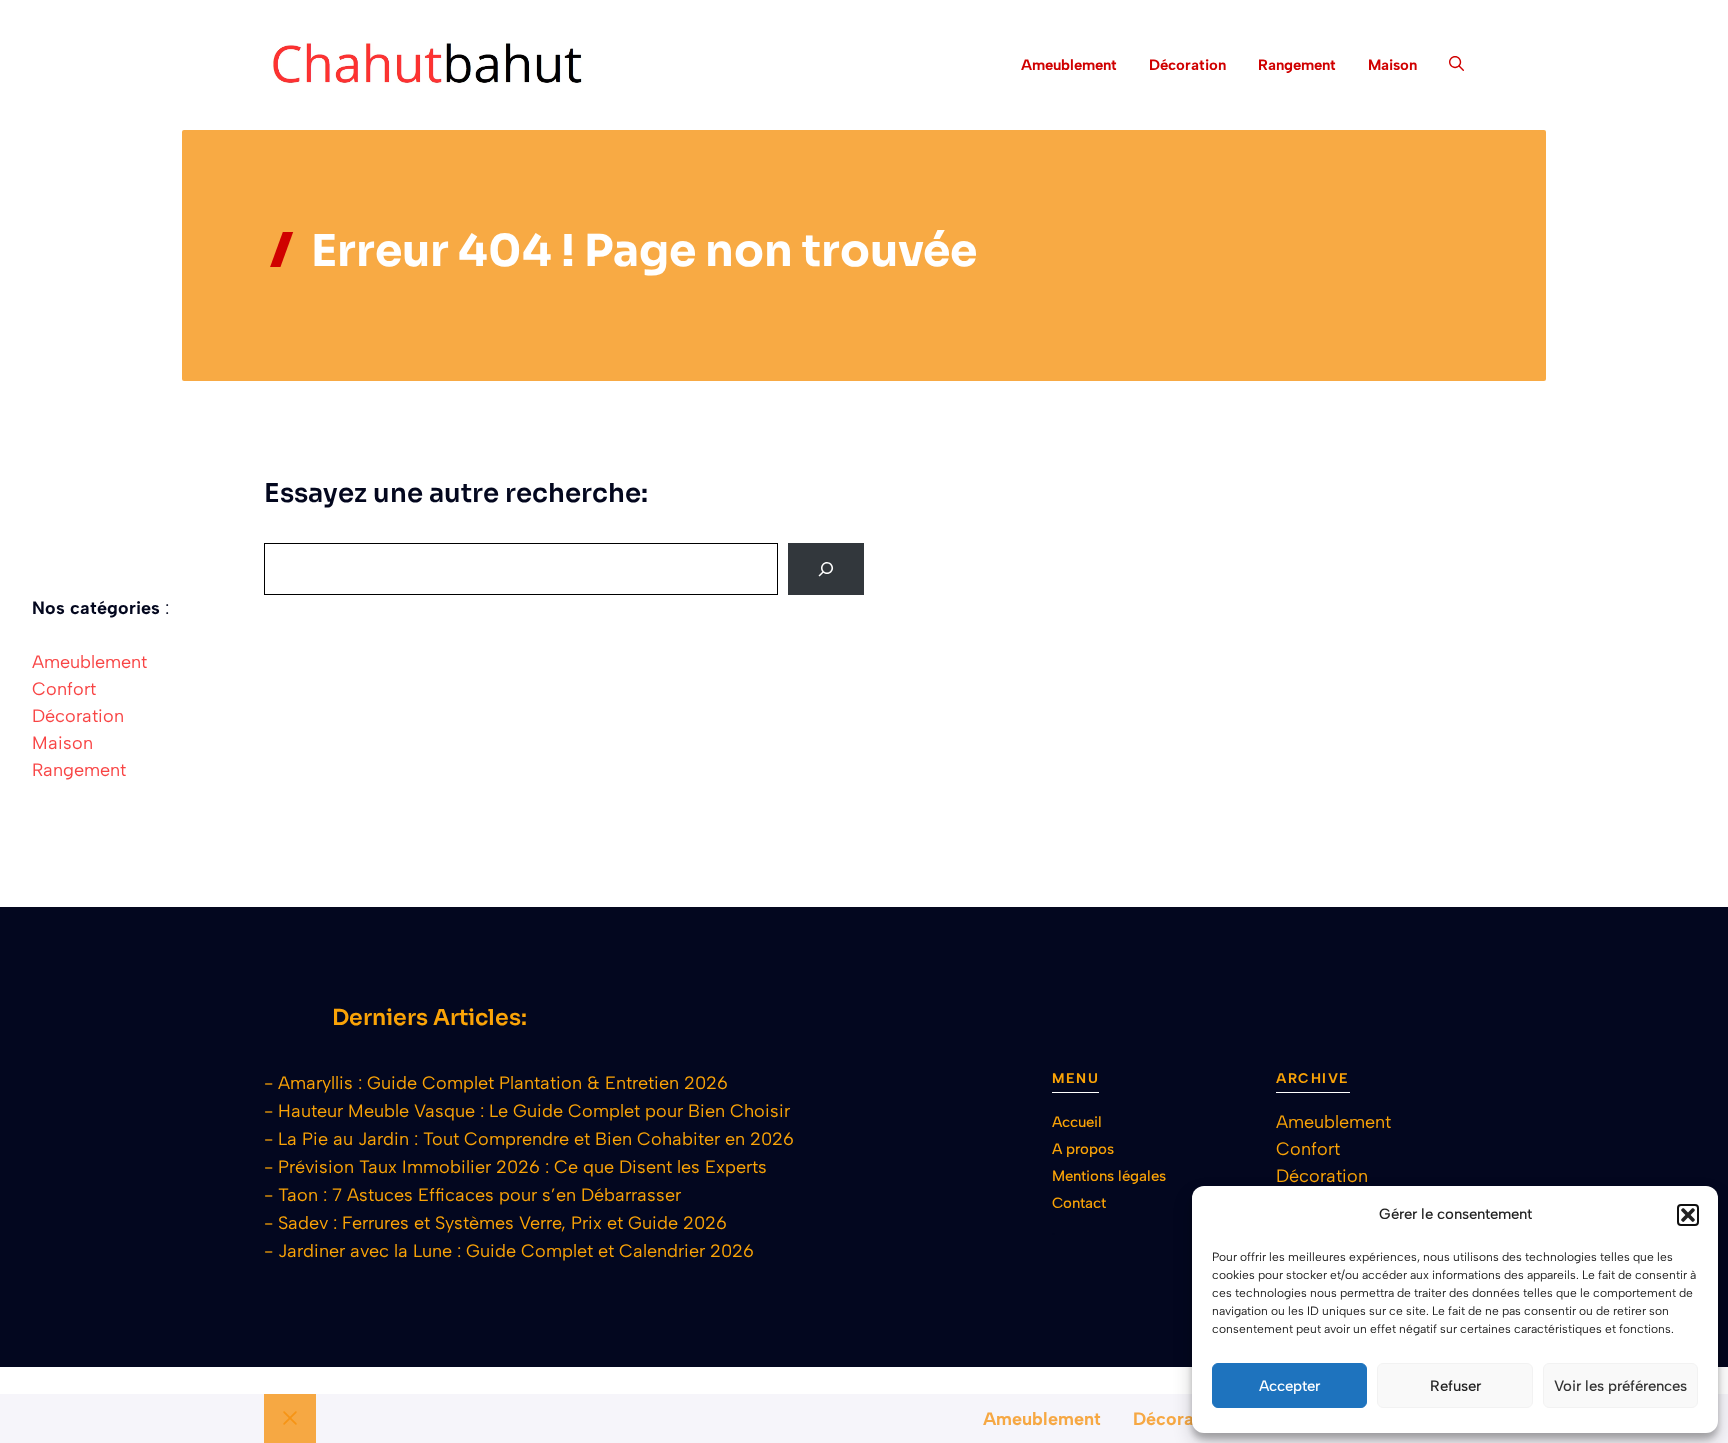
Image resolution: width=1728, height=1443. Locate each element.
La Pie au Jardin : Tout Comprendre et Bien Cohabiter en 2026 (536, 1139)
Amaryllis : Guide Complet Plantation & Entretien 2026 (503, 1083)
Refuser (1455, 1386)
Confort (64, 689)
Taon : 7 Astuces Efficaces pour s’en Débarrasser (479, 1195)
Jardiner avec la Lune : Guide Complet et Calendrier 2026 (516, 1251)
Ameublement (1069, 65)
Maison (1392, 65)
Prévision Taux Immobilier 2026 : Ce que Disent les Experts (522, 1167)
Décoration (1187, 65)
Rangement (1297, 65)
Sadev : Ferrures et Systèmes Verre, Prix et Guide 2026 (502, 1223)
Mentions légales (1109, 1176)
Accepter (1289, 1386)
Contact (1079, 1203)
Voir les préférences (1620, 1386)
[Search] (826, 569)
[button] (1688, 1215)
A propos (1083, 1149)
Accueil (1077, 1122)
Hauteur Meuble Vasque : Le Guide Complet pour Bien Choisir (534, 1111)
